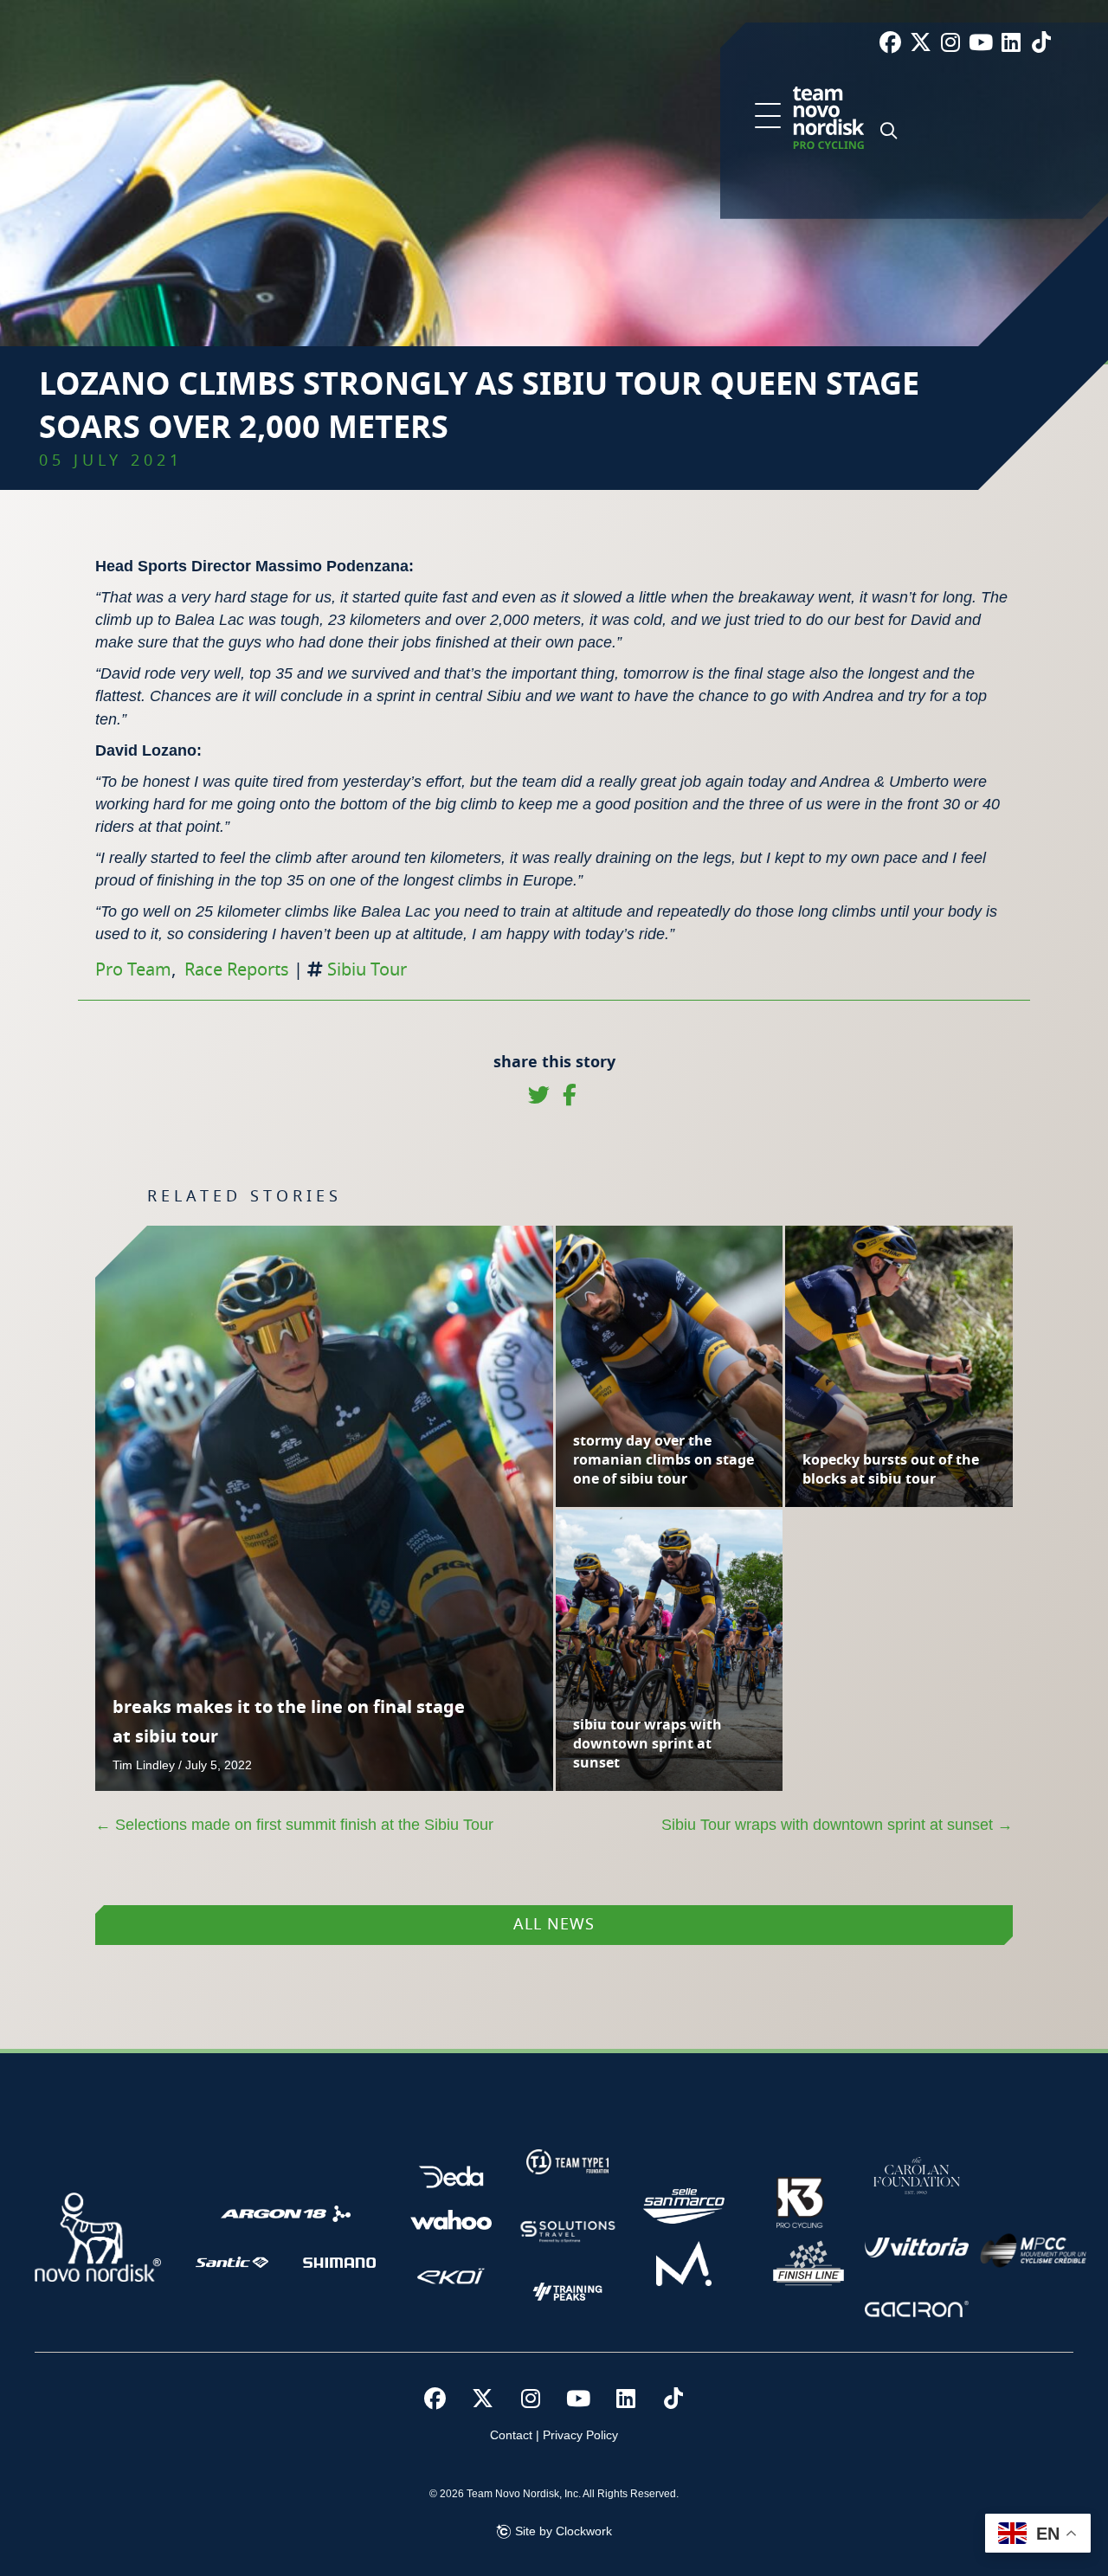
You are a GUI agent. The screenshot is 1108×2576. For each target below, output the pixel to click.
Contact (511, 2435)
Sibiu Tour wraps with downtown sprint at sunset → (837, 1825)
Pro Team (133, 970)
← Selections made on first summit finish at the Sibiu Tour (294, 1825)
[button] (768, 117)
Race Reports (237, 970)
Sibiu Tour (367, 970)
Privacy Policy (580, 2435)
